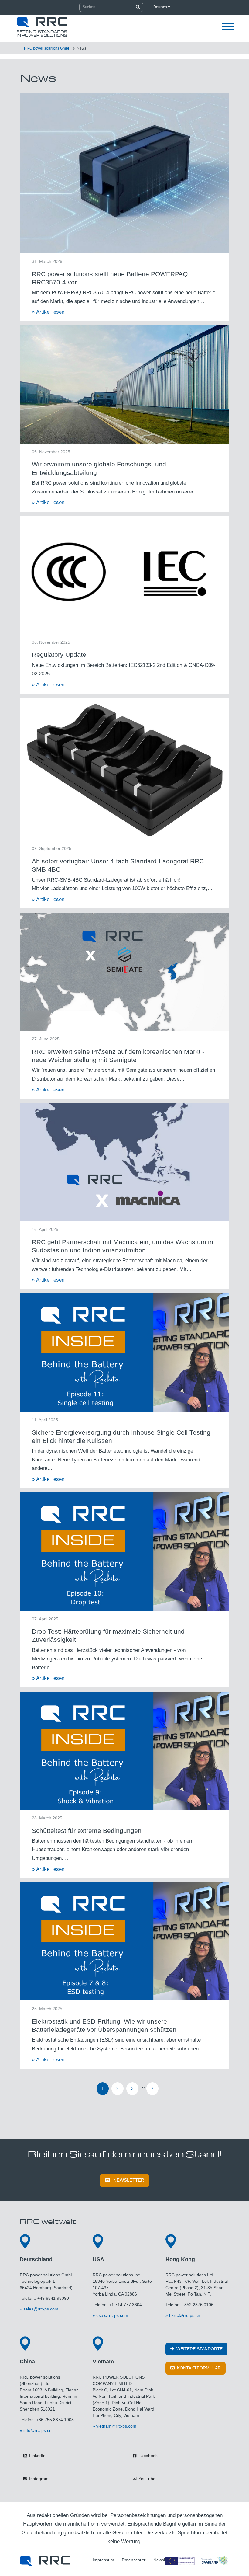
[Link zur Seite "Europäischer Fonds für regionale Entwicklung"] (197, 2561)
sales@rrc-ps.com (41, 2309)
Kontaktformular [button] (198, 2368)
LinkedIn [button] (37, 2456)
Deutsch (161, 7)
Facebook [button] (147, 2456)
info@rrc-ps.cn (38, 2430)
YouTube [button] (146, 2479)
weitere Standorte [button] (199, 2349)
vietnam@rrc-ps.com (116, 2426)
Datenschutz (134, 2560)
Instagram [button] (38, 2479)
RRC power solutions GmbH (47, 48)
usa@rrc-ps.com (112, 2315)
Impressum (103, 2560)
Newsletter (129, 2180)
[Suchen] (138, 7)
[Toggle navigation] (228, 27)
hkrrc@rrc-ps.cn (185, 2315)
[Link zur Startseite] (45, 2561)
